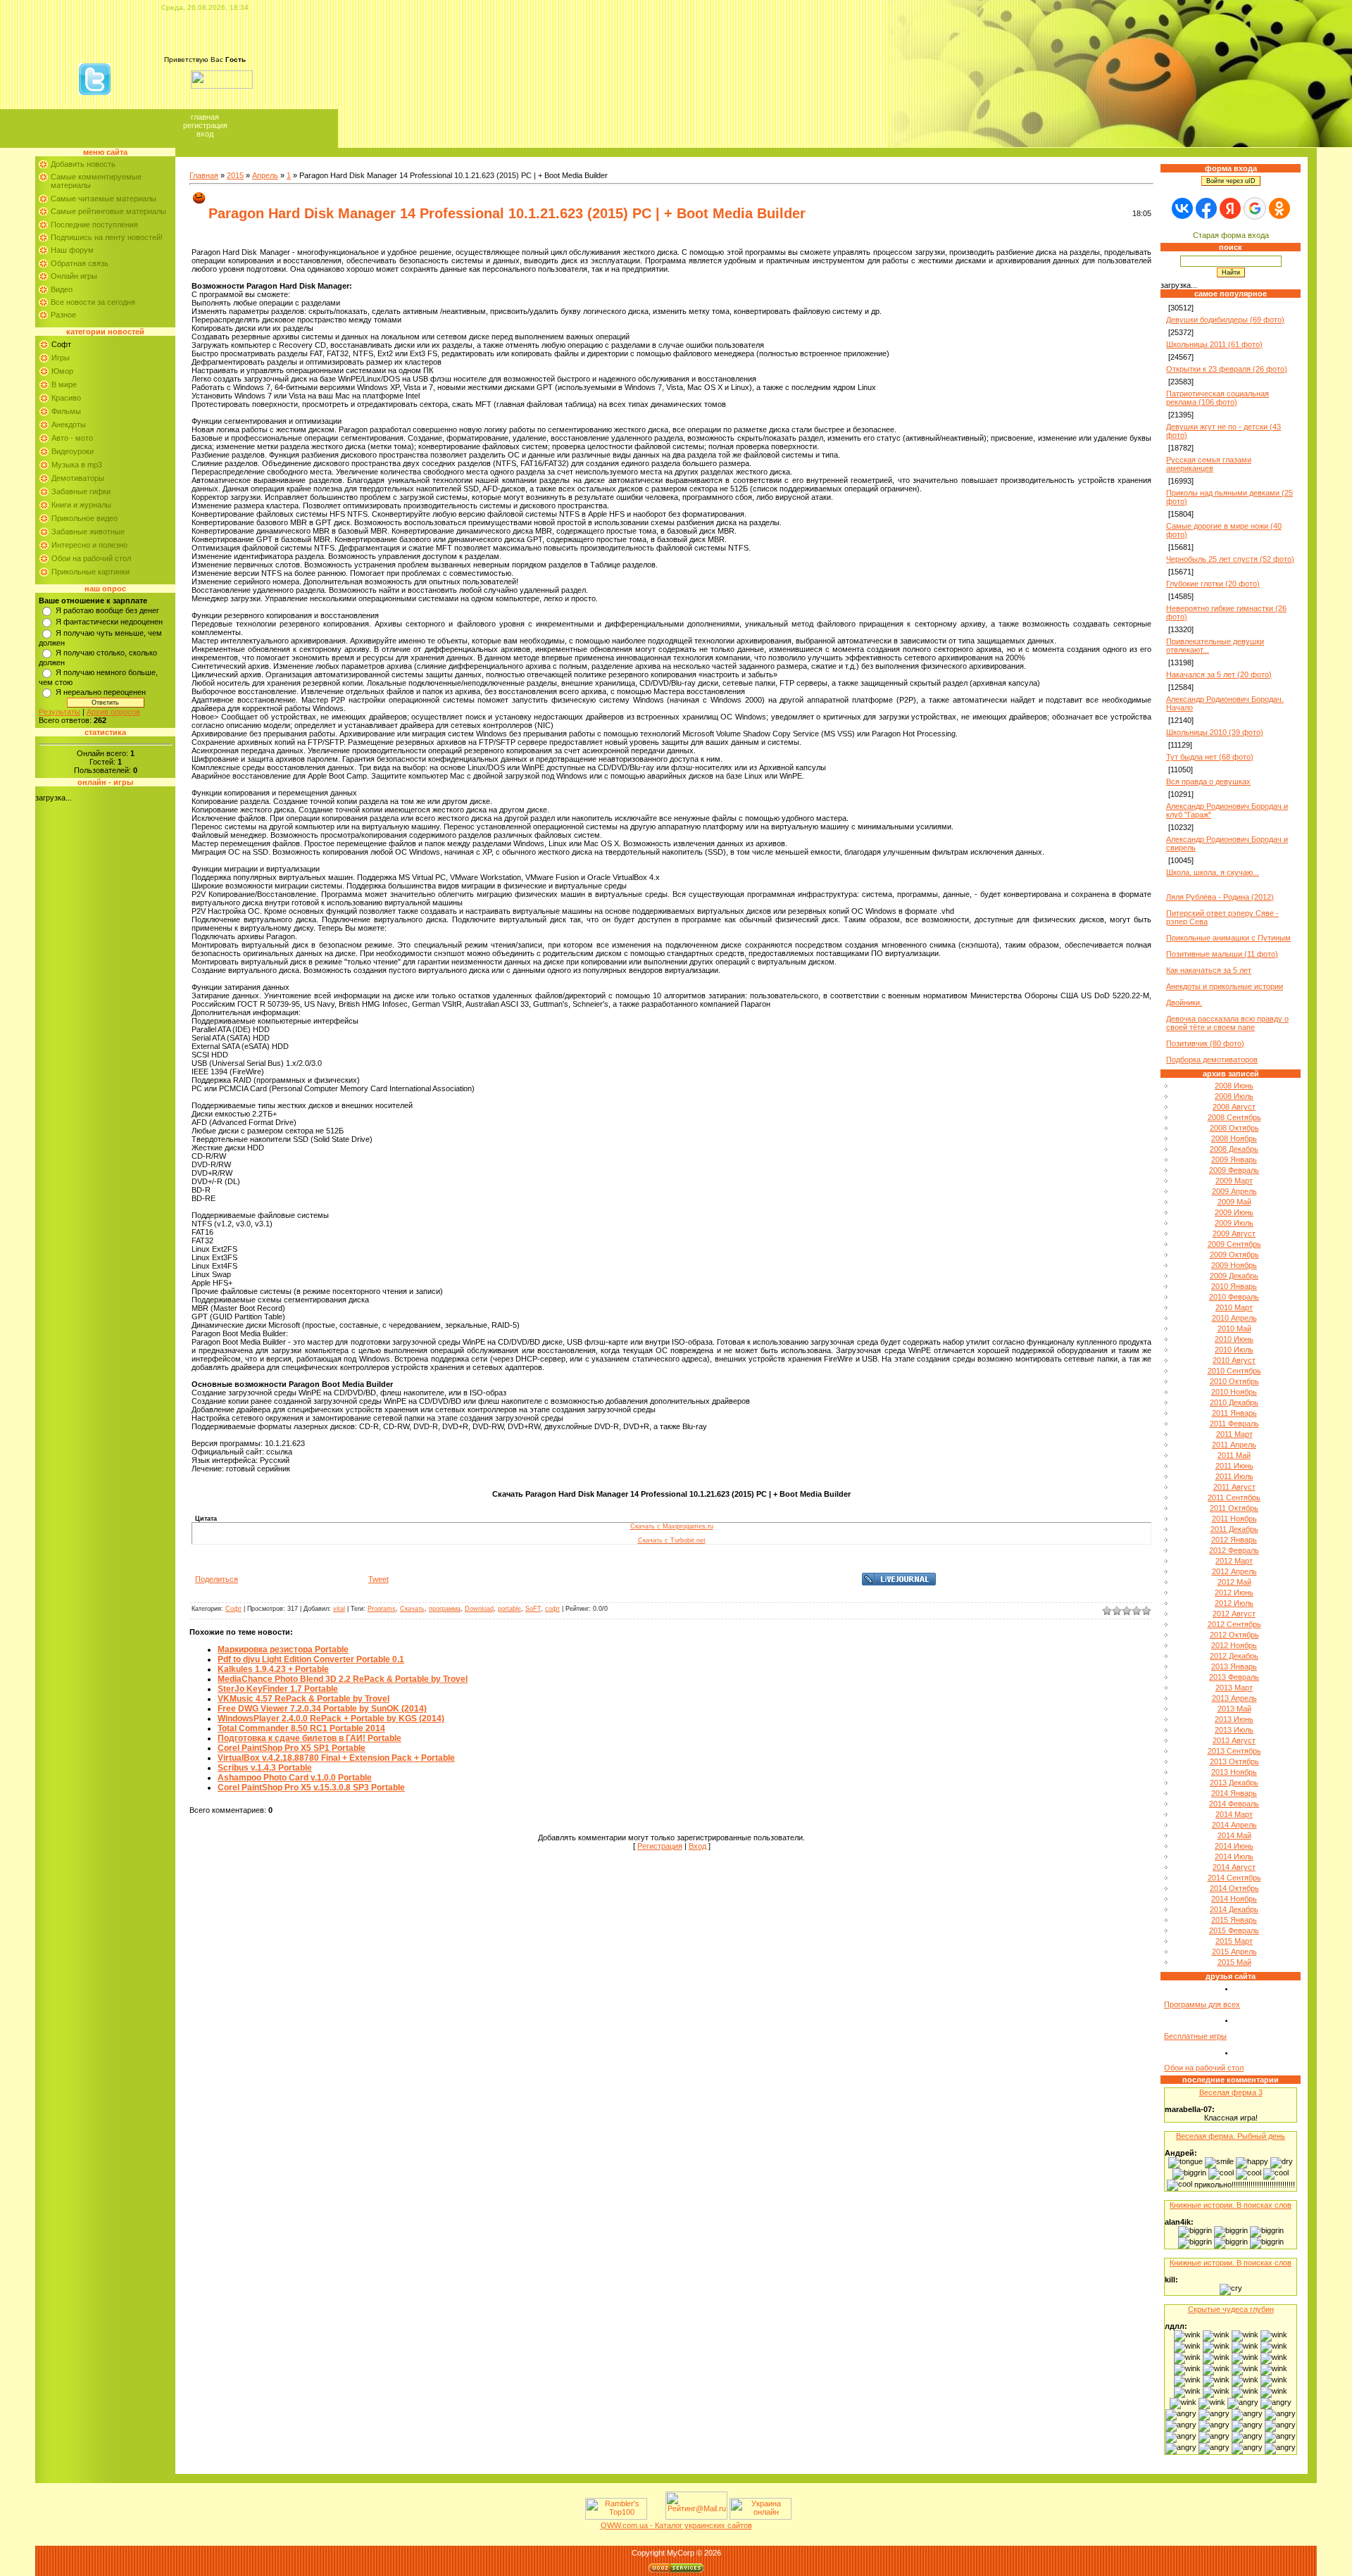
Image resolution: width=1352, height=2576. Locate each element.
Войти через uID (1231, 181)
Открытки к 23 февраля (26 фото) (1227, 369)
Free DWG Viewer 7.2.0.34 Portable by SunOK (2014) (322, 1709)
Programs (382, 1609)
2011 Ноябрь (1234, 1519)
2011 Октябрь (1234, 1508)
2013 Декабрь (1234, 1783)
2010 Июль (1234, 1350)
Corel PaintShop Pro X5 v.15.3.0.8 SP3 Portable (311, 1788)
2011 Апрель (1234, 1445)
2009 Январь (1234, 1160)
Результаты (60, 712)
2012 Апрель (1234, 1571)
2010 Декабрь (1234, 1402)
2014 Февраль (1234, 1804)
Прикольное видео (84, 518)
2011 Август (1234, 1487)
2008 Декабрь (1234, 1149)
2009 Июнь (1234, 1212)
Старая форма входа (1231, 235)
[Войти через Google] (1255, 208)
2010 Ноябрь (1234, 1392)
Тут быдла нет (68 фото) (1210, 757)
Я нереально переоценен (101, 692)
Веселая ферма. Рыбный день (1231, 2136)
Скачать (412, 1609)
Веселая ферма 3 (1231, 2092)
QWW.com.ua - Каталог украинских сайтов (676, 2525)
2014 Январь (1234, 1793)
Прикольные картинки (90, 572)
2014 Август (1234, 1867)
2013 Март (1234, 1688)
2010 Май (1234, 1328)
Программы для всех (1202, 2004)
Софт (61, 344)
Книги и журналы (81, 505)
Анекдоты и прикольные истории (1225, 986)
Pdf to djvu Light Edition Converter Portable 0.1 (311, 1659)
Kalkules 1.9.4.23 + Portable (273, 1669)
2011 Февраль (1234, 1424)
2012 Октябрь (1234, 1635)
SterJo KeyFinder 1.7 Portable (278, 1689)
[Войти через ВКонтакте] (1182, 208)
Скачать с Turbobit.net (672, 1540)
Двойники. (1184, 1003)
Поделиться (217, 1579)
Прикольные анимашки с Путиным (1228, 938)
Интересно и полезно (89, 545)
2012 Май (1234, 1582)
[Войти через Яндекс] (1230, 208)
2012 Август (1234, 1614)
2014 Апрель (1234, 1825)
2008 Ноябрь (1234, 1138)
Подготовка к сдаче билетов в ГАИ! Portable (309, 1738)
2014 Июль (1234, 1856)
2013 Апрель (1234, 1698)
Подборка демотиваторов (1212, 1060)
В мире (64, 384)
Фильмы (66, 411)
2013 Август (1234, 1740)
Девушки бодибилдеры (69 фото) (1225, 320)
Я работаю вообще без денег (107, 610)
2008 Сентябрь (1234, 1117)
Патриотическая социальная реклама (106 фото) (1218, 398)
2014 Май (1234, 1835)
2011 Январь (1234, 1413)
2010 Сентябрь (1234, 1371)
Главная (205, 117)
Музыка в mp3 (77, 465)
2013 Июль (1234, 1730)
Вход (205, 134)
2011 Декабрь (1234, 1529)
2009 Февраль (1234, 1170)
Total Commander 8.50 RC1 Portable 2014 (301, 1728)
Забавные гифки (81, 491)
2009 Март (1234, 1181)
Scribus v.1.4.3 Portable (265, 1768)
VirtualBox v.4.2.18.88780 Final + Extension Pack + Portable (336, 1758)
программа (445, 1609)
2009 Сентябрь (1234, 1244)
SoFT (533, 1609)
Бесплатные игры (1195, 2036)
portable (509, 1609)
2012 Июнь (1234, 1592)
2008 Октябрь (1234, 1128)
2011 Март (1234, 1434)
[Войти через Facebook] (1206, 208)
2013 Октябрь (1234, 1761)
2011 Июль (1234, 1476)
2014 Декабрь (1234, 1909)
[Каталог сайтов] (655, 2517)
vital (339, 1609)
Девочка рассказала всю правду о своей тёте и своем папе (1227, 1023)
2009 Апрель (1234, 1191)
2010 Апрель (1234, 1318)
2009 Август (1234, 1233)
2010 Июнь (1234, 1339)
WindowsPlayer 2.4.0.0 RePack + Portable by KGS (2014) (331, 1719)
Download (479, 1609)
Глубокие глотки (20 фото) (1213, 584)
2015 (235, 175)
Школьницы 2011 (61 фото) (1214, 344)
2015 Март (1234, 1941)
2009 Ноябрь (1234, 1265)
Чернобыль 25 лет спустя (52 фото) (1230, 559)
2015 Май (1234, 1962)
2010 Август (1234, 1360)
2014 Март (1234, 1814)
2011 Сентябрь (1234, 1497)
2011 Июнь (1234, 1466)
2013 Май (1234, 1709)
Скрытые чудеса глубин (1231, 2309)
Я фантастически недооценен (109, 622)
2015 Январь (1234, 1920)
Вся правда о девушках (1208, 781)
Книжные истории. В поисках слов (1231, 2205)
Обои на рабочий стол (91, 558)
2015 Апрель (1234, 1952)
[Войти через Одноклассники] (1279, 208)
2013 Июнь (1234, 1719)
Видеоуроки (73, 451)
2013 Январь (1234, 1666)
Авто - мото (72, 438)
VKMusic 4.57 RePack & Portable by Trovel (303, 1699)
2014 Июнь (1234, 1846)
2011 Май (1234, 1455)
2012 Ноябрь (1234, 1645)
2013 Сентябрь (1234, 1751)
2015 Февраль (1234, 1930)
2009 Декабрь (1234, 1276)
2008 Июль (1234, 1096)
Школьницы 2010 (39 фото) (1215, 732)
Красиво (66, 398)
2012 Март (1234, 1561)
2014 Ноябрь (1234, 1899)
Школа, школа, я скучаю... (1213, 872)
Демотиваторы (78, 478)
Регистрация (205, 125)
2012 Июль (1234, 1603)
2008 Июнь (1234, 1086)
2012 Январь (1234, 1540)
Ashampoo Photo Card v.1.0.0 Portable (295, 1778)
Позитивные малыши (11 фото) (1222, 954)
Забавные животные (88, 532)
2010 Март (1234, 1307)
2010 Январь (1234, 1286)
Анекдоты (69, 425)
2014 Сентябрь (1234, 1878)
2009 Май (1234, 1202)
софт (552, 1609)
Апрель (265, 175)
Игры (61, 358)
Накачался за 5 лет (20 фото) (1219, 674)
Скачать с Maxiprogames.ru (672, 1526)
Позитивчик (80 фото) (1205, 1043)
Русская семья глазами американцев (1209, 464)
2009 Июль (1234, 1223)
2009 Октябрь (1234, 1255)
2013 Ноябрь (1234, 1772)
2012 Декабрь (1234, 1656)
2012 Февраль (1234, 1550)
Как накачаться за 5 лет (1209, 970)
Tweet (378, 1579)
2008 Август (1234, 1107)
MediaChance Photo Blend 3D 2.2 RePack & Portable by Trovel (343, 1679)
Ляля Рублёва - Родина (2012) (1220, 897)
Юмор (62, 371)
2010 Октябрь (1234, 1381)
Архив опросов (113, 712)
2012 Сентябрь (1234, 1624)
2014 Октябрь (1234, 1888)
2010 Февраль (1234, 1297)
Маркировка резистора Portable (283, 1650)
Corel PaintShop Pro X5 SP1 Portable (292, 1748)
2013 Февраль (1234, 1677)
